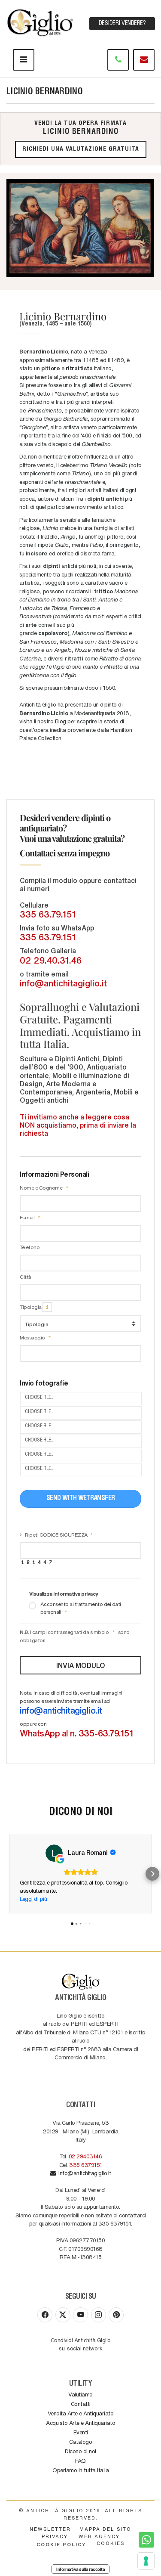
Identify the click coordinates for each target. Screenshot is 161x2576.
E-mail (28, 1217)
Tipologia (31, 1307)
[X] (63, 2315)
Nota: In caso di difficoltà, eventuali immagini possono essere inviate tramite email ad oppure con (76, 1714)
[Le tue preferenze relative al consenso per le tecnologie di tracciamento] (146, 2561)
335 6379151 (86, 2165)
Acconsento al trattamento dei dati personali (81, 1608)
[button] (9, 1874)
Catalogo (80, 2441)
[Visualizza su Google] (54, 1853)
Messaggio (33, 1337)
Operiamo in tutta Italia (80, 2470)
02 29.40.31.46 (51, 960)
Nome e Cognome (42, 1187)
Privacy (55, 2536)
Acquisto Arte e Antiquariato (80, 2423)
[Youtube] (80, 2315)
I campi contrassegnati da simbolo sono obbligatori (75, 1636)
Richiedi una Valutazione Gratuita (81, 149)
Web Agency (99, 2536)
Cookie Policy (61, 2544)
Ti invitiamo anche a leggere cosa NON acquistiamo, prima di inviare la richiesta (78, 1125)
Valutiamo (80, 2394)
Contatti (81, 2404)
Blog (61, 721)
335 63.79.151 (48, 914)
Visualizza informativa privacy (64, 1593)
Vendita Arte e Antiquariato (81, 2413)
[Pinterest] (116, 2315)
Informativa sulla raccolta (80, 2569)
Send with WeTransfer (81, 1499)
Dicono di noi (80, 2451)
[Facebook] (45, 2315)
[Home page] (41, 21)
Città (26, 1277)
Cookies (111, 2543)
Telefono (30, 1247)
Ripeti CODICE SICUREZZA (56, 1534)
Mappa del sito (105, 2529)
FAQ (80, 2460)
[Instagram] (99, 2315)
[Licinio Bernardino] (80, 228)
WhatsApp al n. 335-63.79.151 (76, 1733)
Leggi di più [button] (33, 1899)
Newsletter (50, 2529)
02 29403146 (85, 2156)
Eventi (81, 2432)
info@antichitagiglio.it (63, 983)
